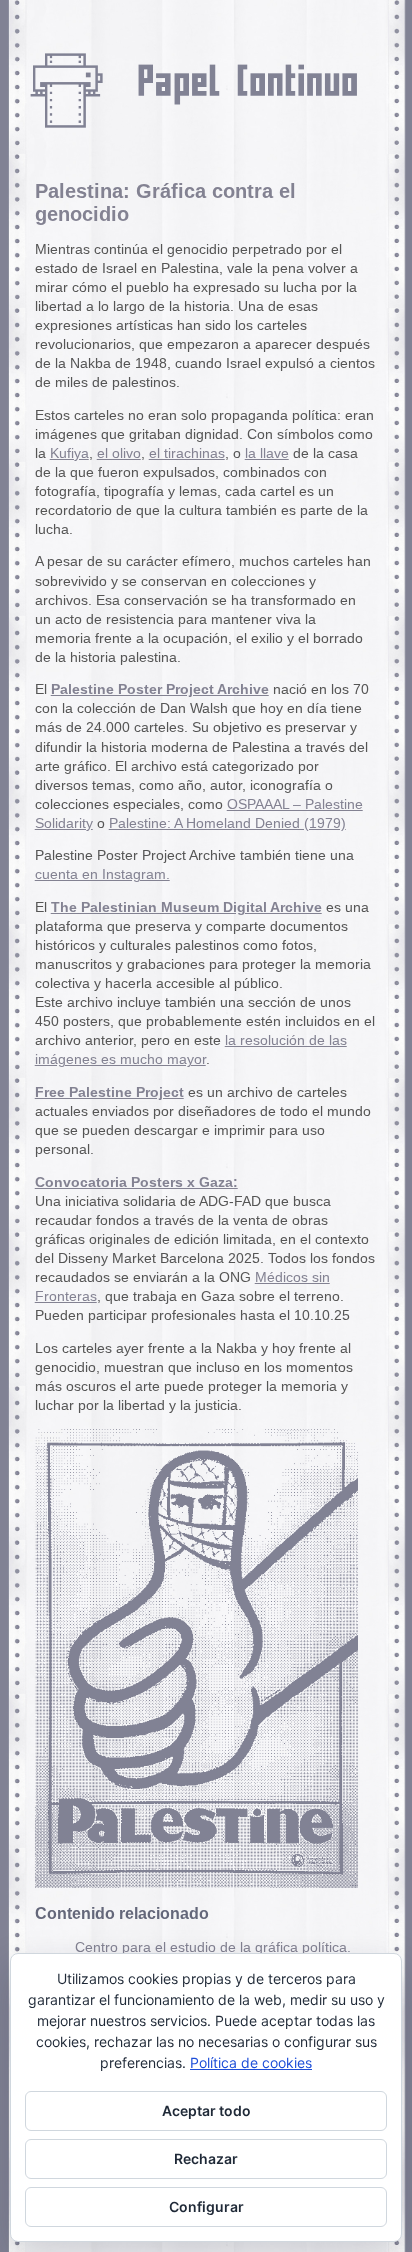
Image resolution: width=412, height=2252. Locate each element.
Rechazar (206, 2158)
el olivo (119, 453)
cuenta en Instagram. (102, 874)
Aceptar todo (206, 2110)
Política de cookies (251, 2062)
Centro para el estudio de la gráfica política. (213, 1947)
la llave (267, 453)
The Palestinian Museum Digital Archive (186, 907)
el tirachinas (187, 453)
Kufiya (69, 453)
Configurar (206, 2206)
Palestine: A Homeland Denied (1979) (227, 823)
